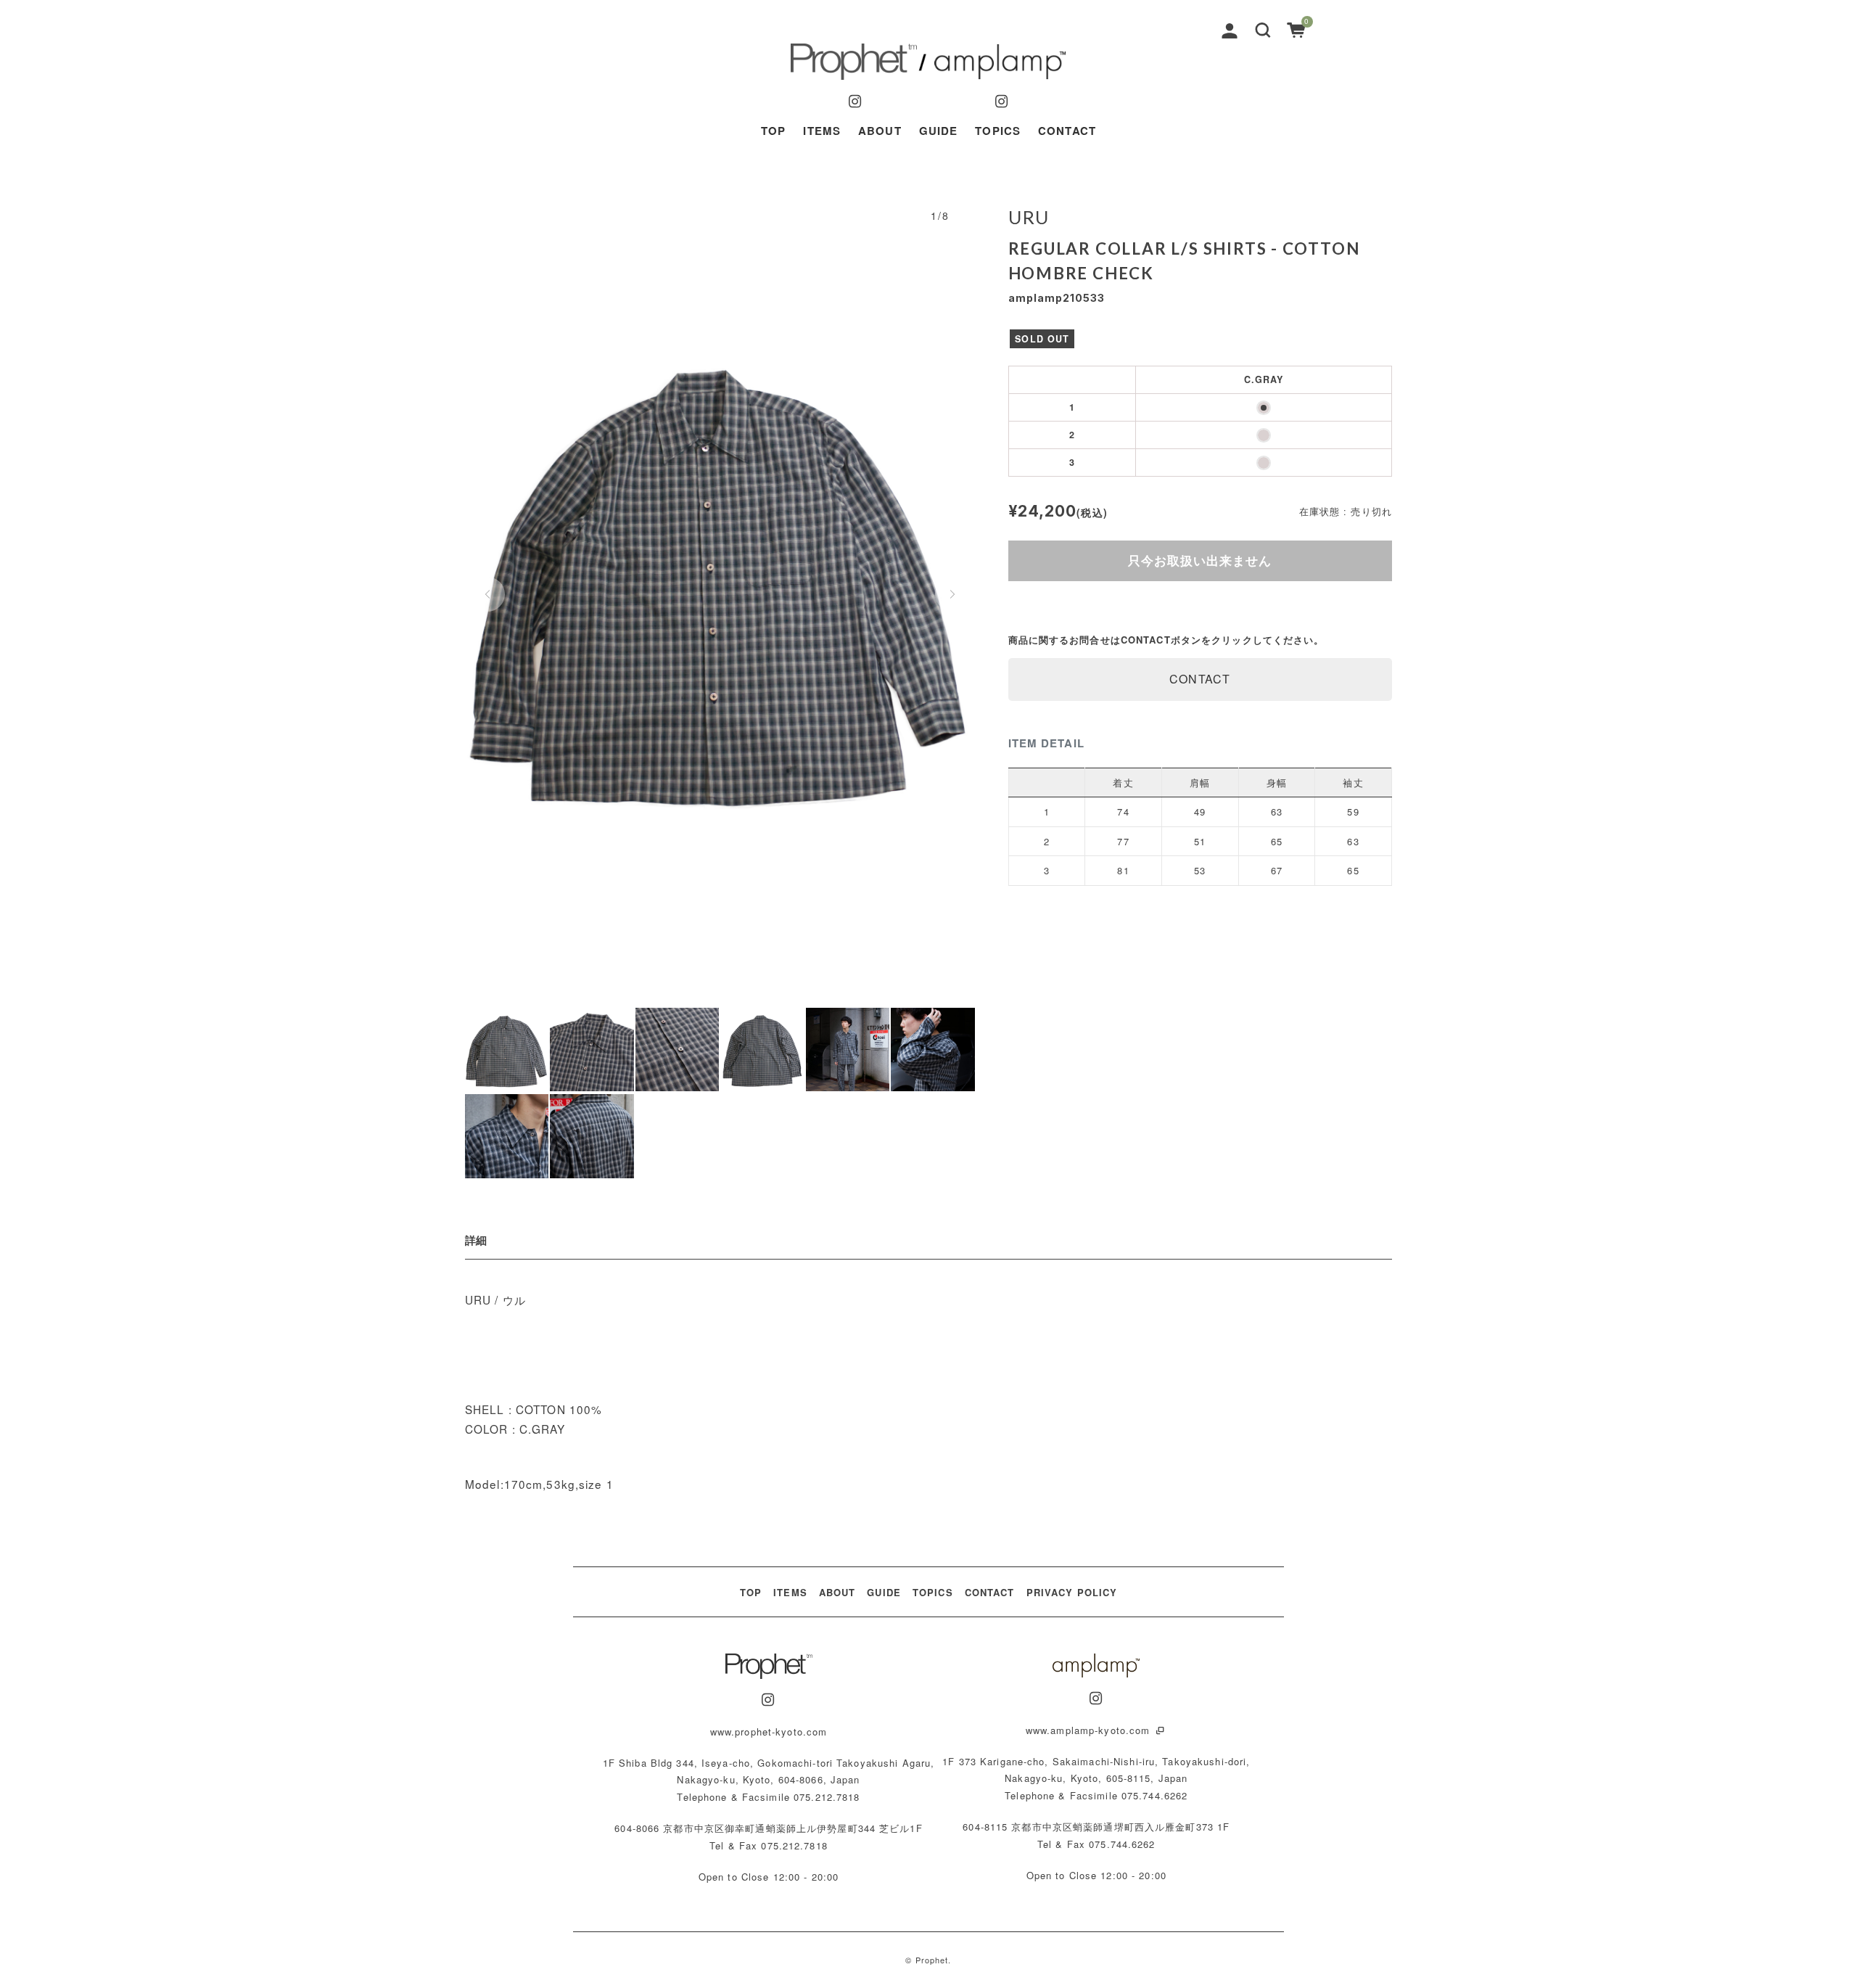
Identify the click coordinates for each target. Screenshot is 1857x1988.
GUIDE (939, 131)
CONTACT (1067, 131)
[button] (1263, 29)
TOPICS (998, 131)
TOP (773, 131)
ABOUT (880, 131)
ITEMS (822, 131)
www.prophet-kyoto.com (769, 1732)
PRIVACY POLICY (1072, 1592)
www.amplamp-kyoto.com (1090, 1730)
